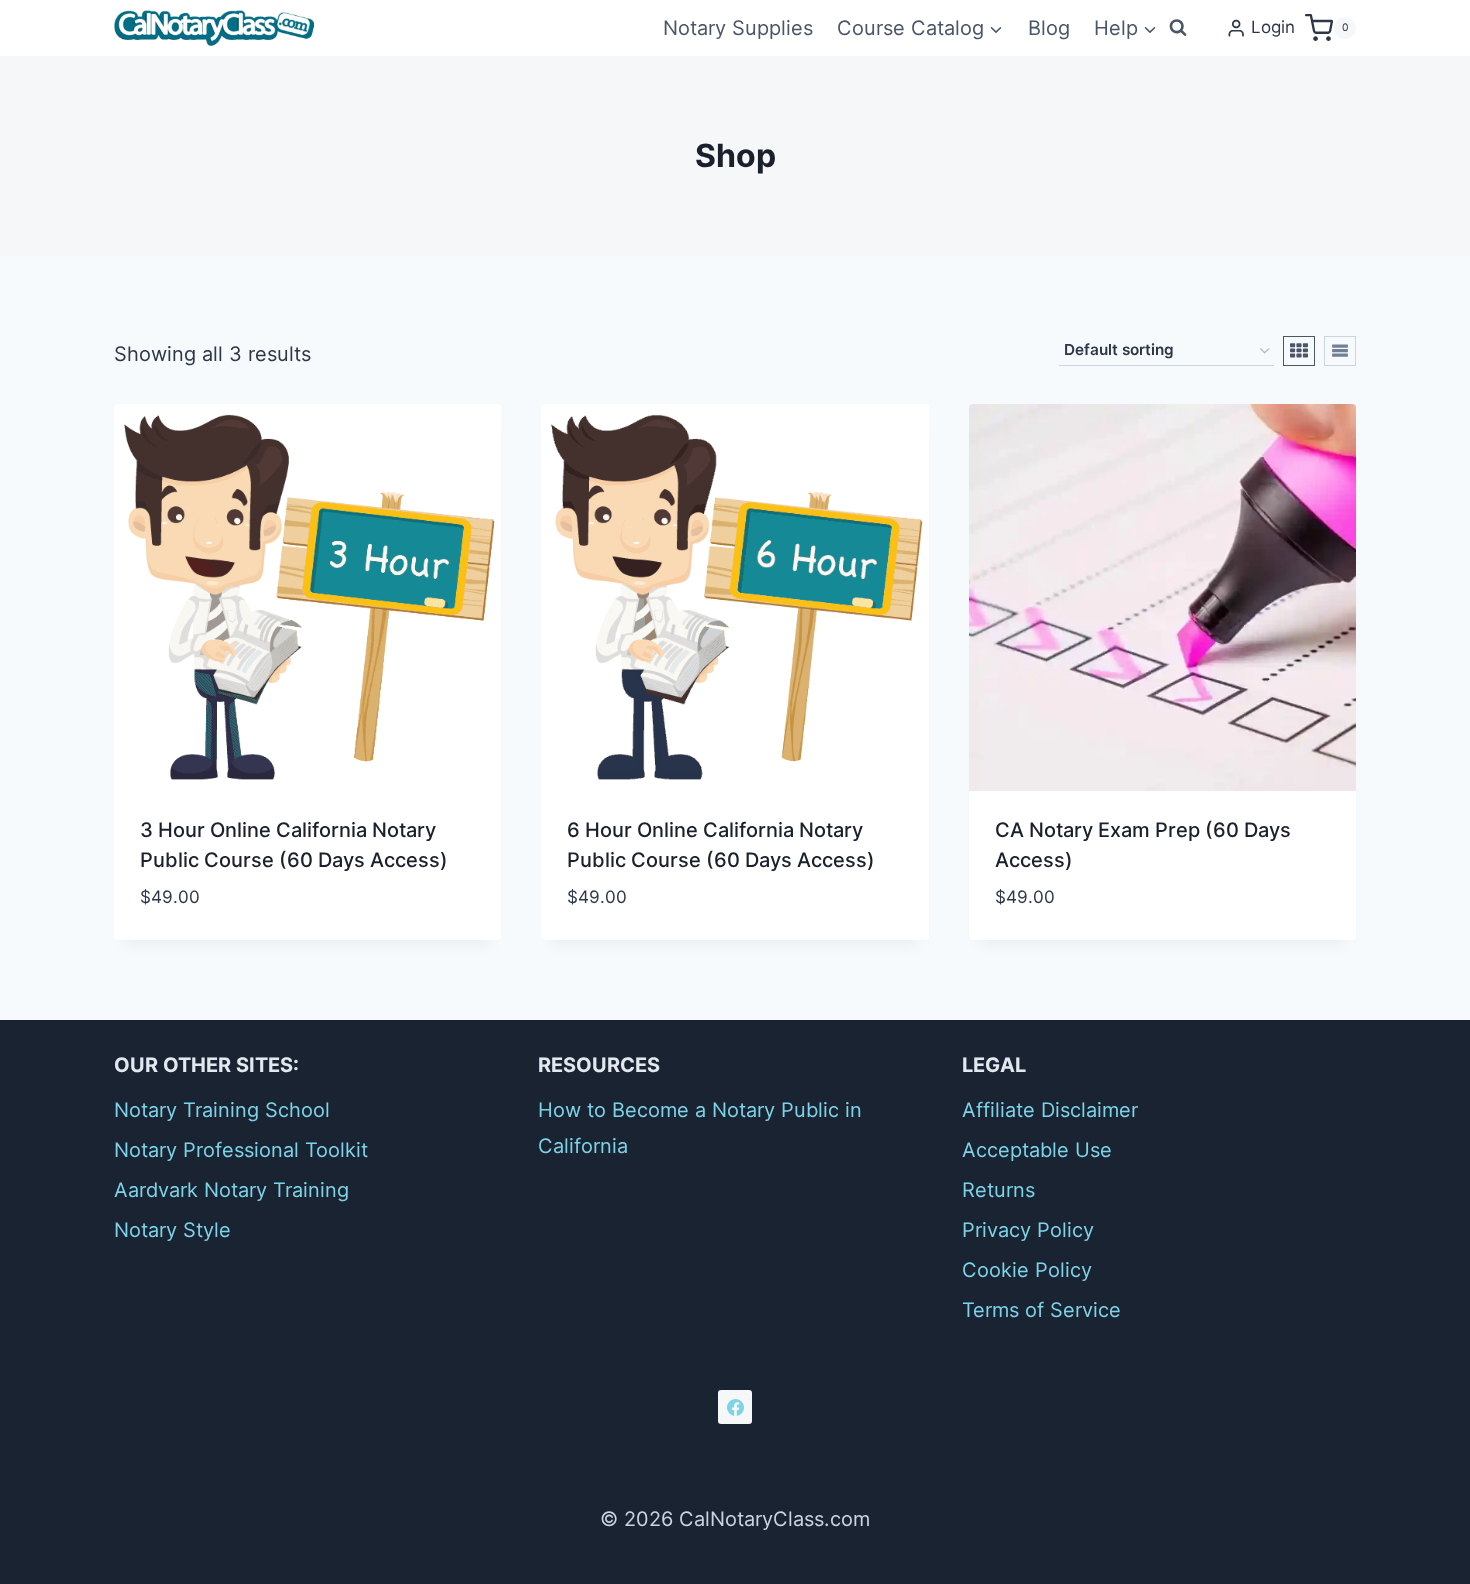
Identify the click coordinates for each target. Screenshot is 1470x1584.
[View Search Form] (1178, 28)
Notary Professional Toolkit (241, 1150)
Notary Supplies (738, 28)
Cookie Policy (1027, 1270)
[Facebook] (735, 1407)
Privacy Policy (1028, 1230)
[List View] (1340, 351)
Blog (1049, 28)
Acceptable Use (1037, 1150)
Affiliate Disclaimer (1050, 1110)
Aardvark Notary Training (231, 1190)
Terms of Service (1041, 1310)
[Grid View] (1299, 351)
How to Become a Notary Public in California (700, 1128)
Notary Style (172, 1230)
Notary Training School (222, 1110)
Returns (998, 1190)
